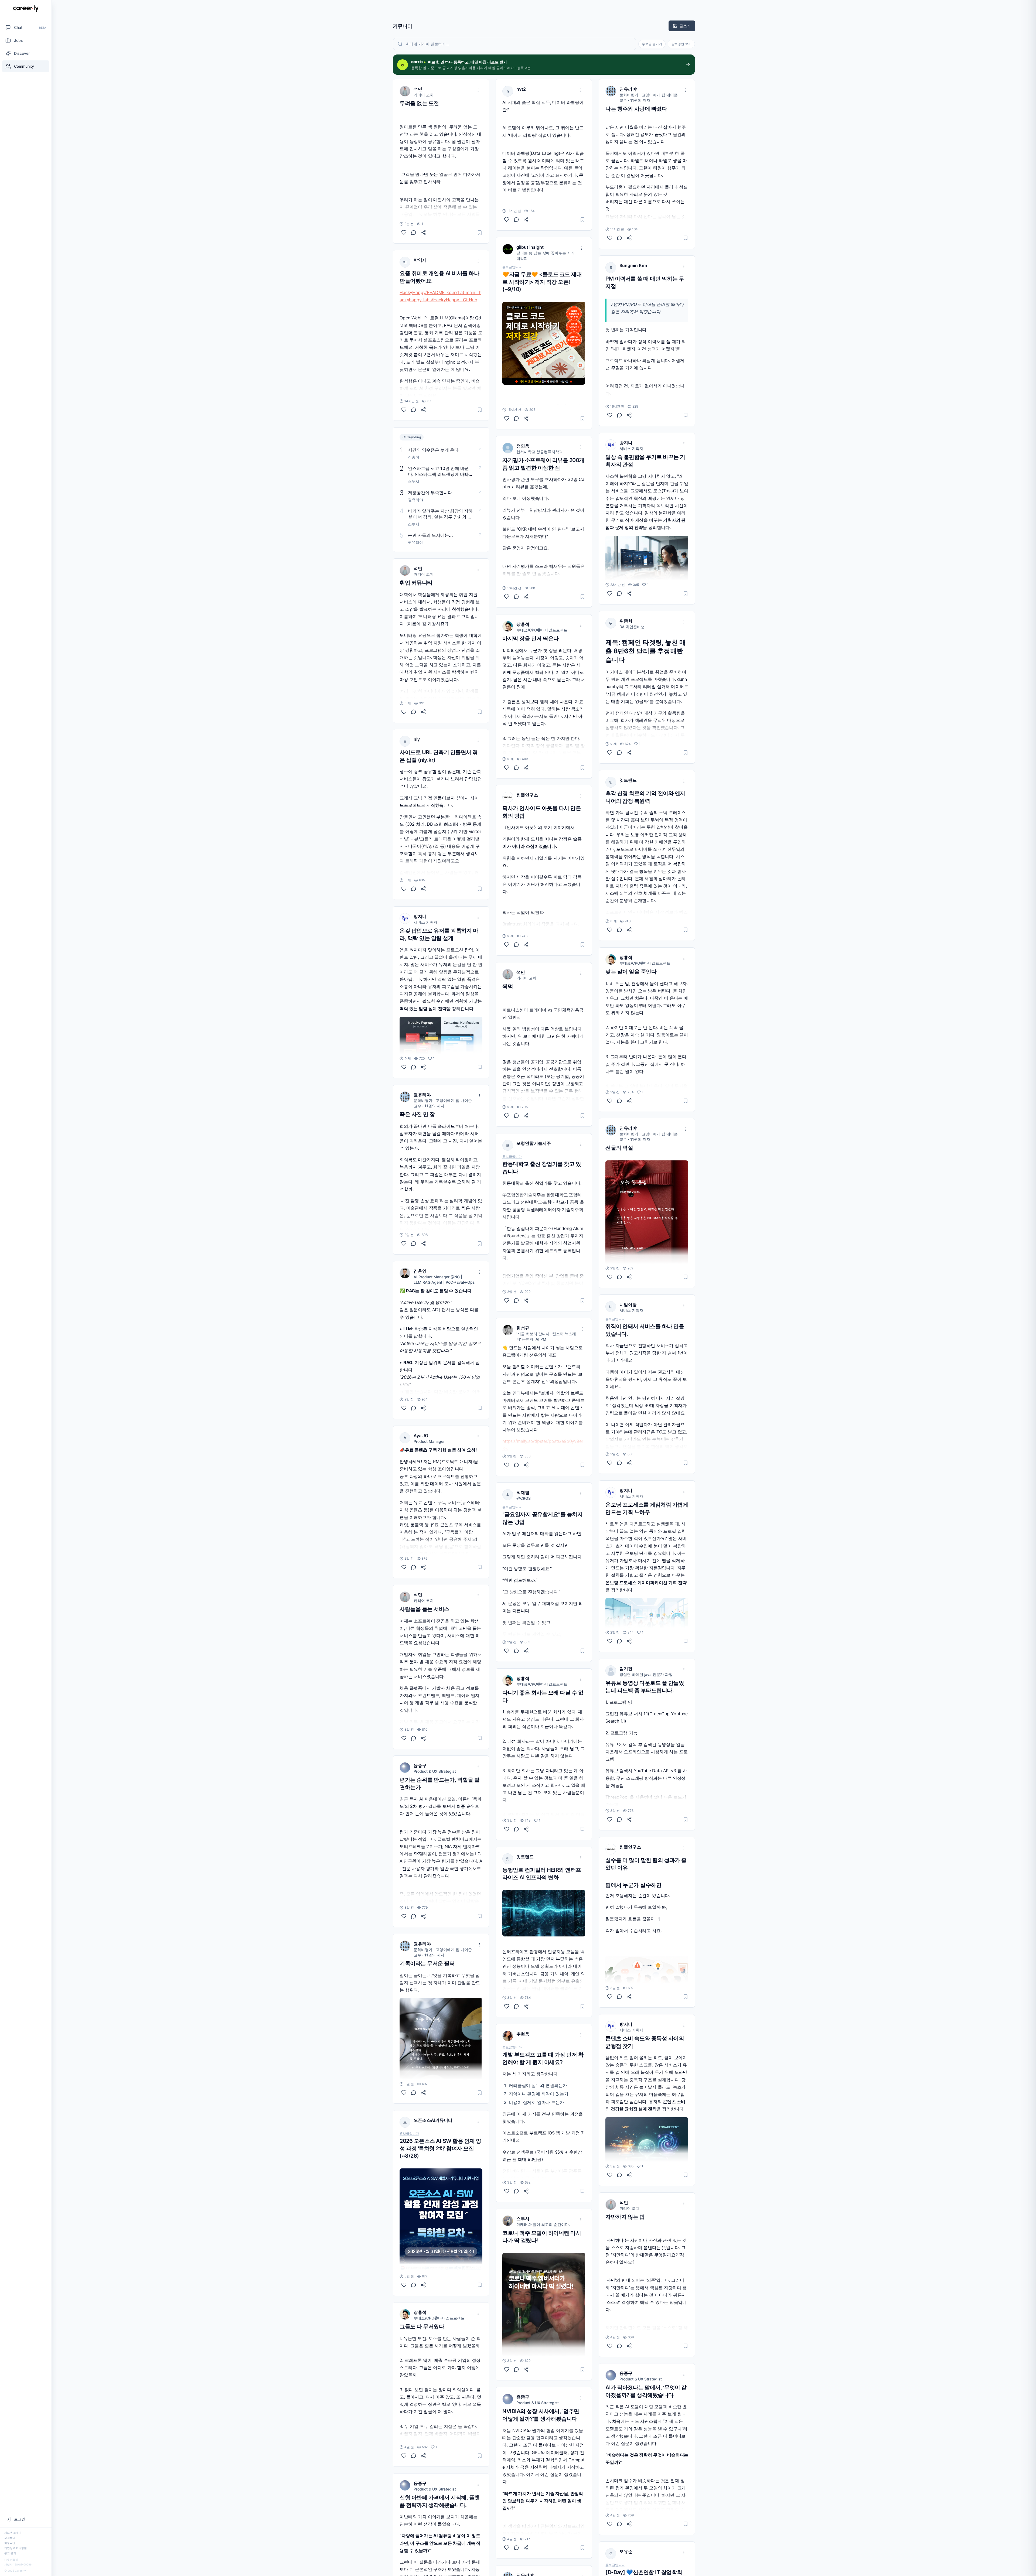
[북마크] (480, 233)
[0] (404, 233)
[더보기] (478, 90)
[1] (404, 1067)
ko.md (453, 292)
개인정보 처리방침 (16, 2548)
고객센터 (10, 2538)
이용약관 (10, 2543)
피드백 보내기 (13, 2533)
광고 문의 (10, 2553)
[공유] (423, 233)
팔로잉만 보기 (681, 44)
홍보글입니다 (409, 2134)
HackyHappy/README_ (423, 292)
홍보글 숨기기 (652, 44)
